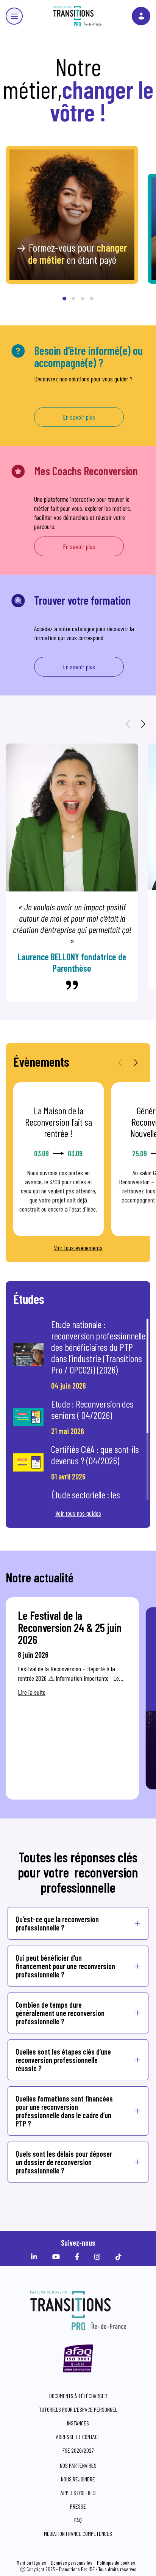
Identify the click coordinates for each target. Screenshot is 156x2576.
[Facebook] (79, 2257)
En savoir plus (79, 417)
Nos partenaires (78, 2465)
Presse (78, 2506)
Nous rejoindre (78, 2479)
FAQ (78, 2520)
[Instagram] (99, 2257)
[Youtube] (58, 2257)
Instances (78, 2423)
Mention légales (31, 2563)
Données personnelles (72, 2563)
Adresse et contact (78, 2437)
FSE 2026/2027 (78, 2450)
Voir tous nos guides (78, 1513)
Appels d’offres (78, 2493)
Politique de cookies (116, 2563)
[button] (64, 299)
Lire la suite (32, 1692)
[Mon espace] (141, 16)
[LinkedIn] (36, 2257)
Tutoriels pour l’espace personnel (78, 2409)
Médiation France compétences (78, 2533)
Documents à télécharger (78, 2396)
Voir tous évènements (78, 1248)
